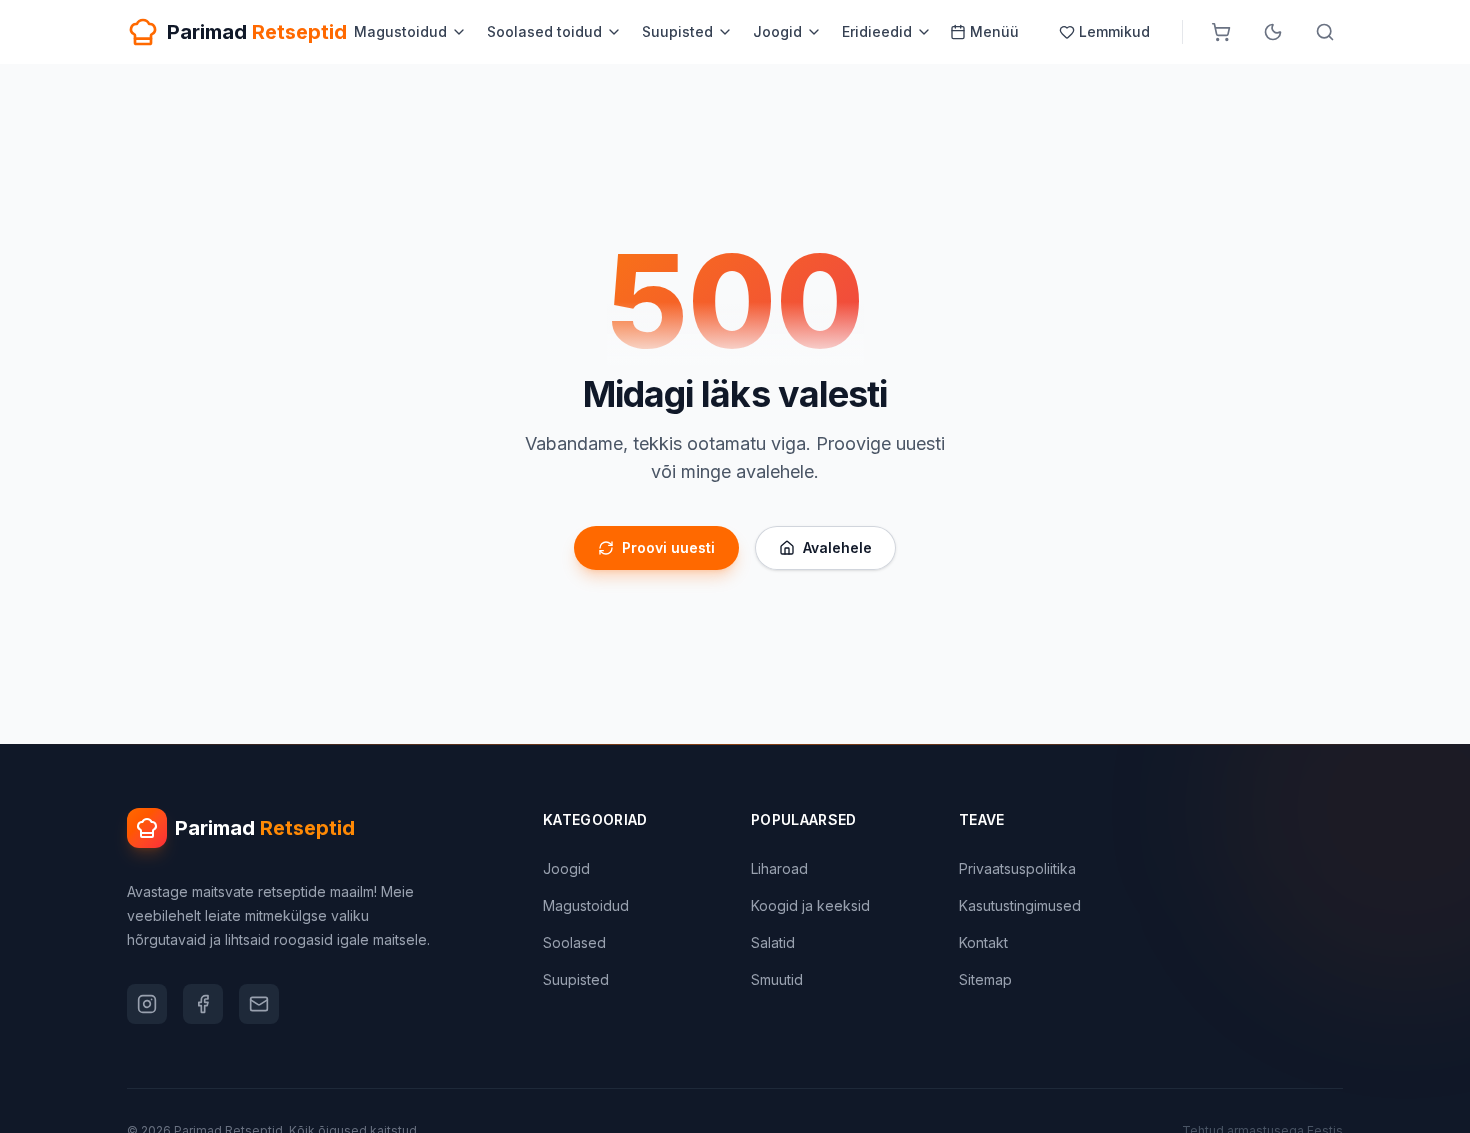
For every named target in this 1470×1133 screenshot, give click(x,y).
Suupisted (677, 31)
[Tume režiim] (1273, 32)
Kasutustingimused (1020, 905)
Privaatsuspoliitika (1017, 868)
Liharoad (779, 868)
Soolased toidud (544, 31)
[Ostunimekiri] (1221, 32)
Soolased (574, 942)
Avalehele (837, 547)
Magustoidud (400, 31)
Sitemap (985, 979)
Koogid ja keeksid (810, 905)
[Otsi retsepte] (1325, 32)
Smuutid (777, 979)
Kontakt (983, 942)
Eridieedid (877, 31)
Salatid (773, 942)
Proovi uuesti (668, 547)
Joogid (777, 31)
